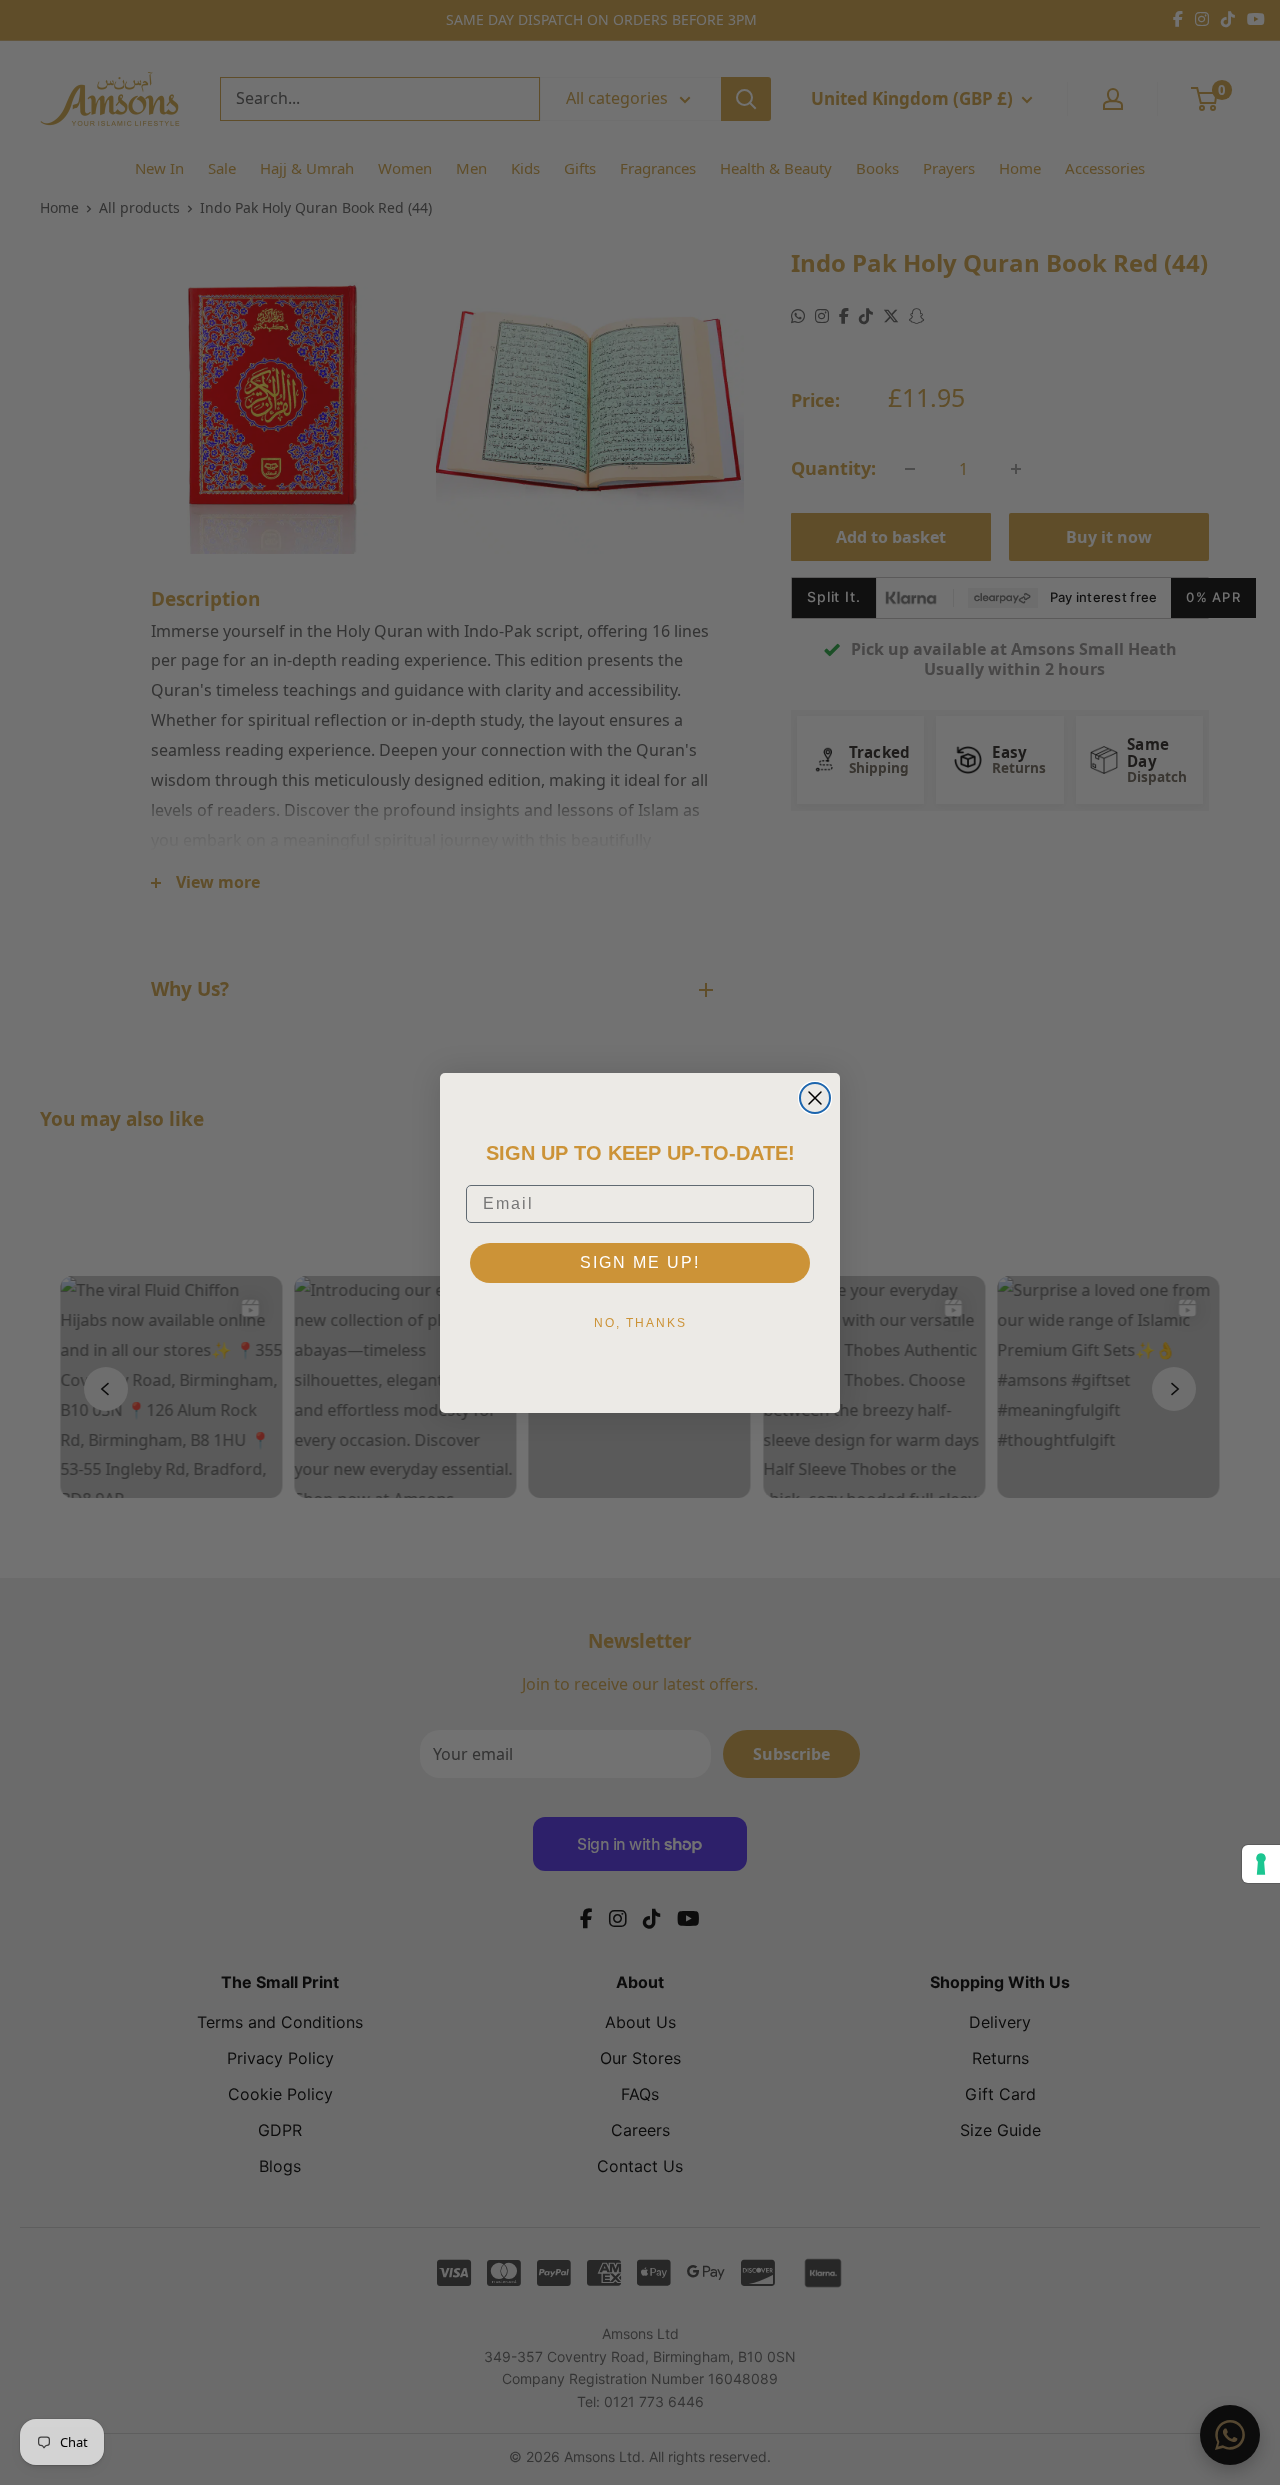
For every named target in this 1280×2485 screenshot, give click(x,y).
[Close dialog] (815, 1098)
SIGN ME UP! (640, 1262)
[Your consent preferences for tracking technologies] (1261, 1864)
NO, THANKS (640, 1323)
